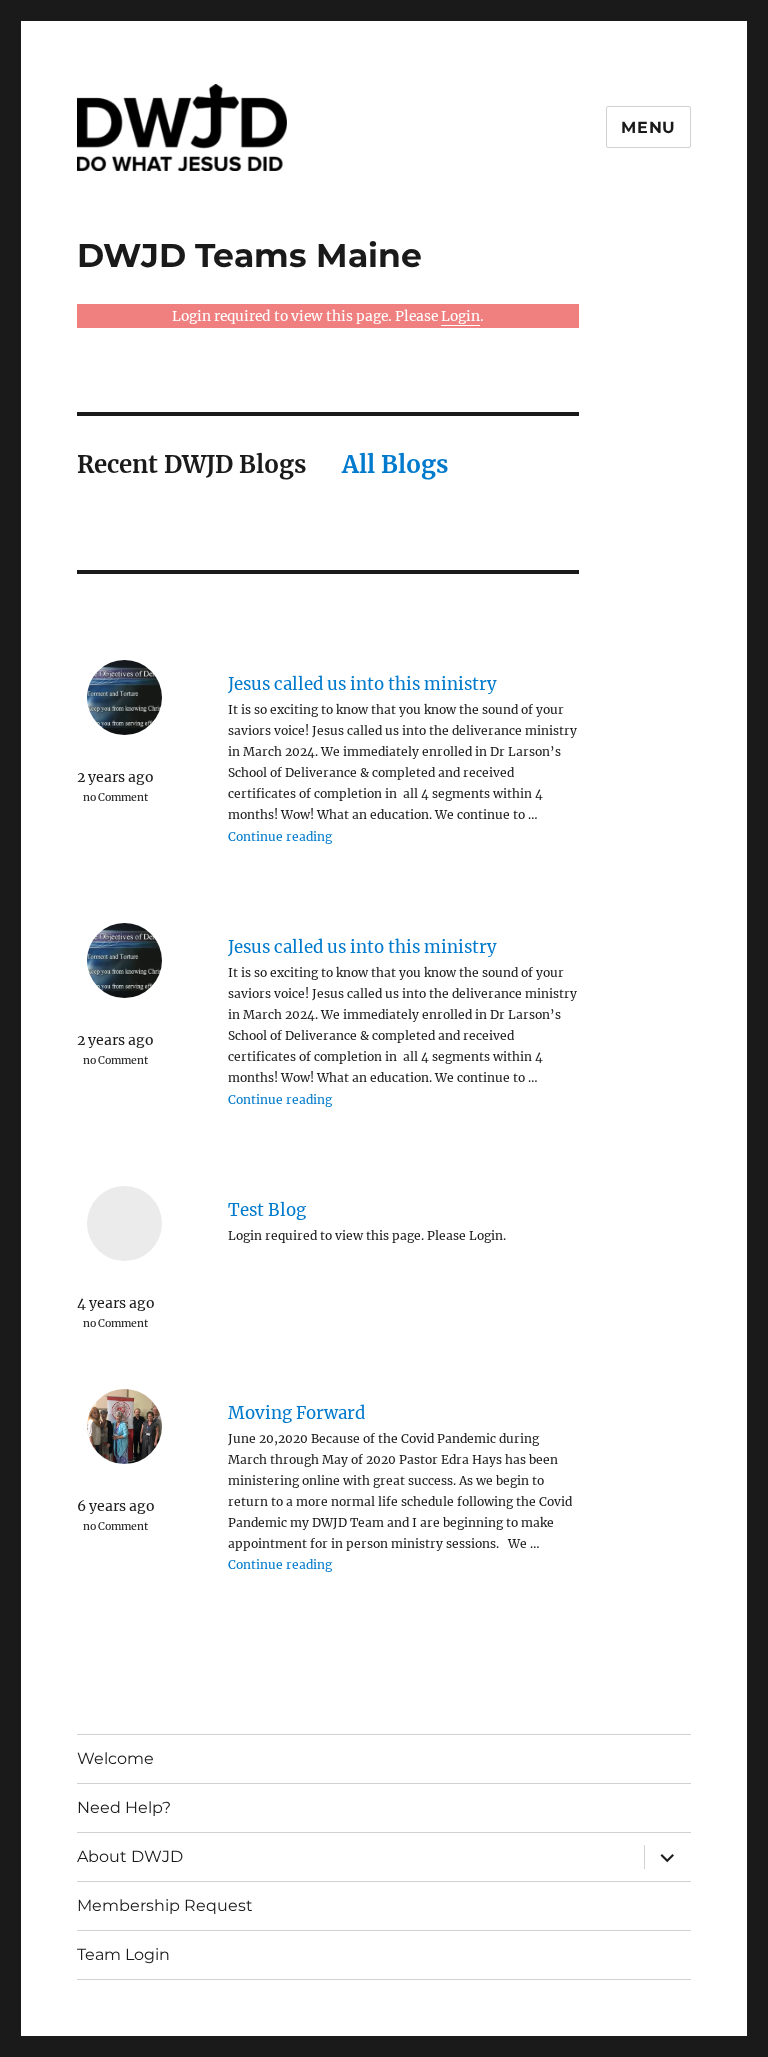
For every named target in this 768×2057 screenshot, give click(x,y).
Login (460, 316)
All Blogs (395, 464)
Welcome (115, 1758)
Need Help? (124, 1807)
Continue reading (280, 836)
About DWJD (130, 1856)
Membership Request (165, 1905)
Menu (648, 127)
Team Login (123, 1954)
